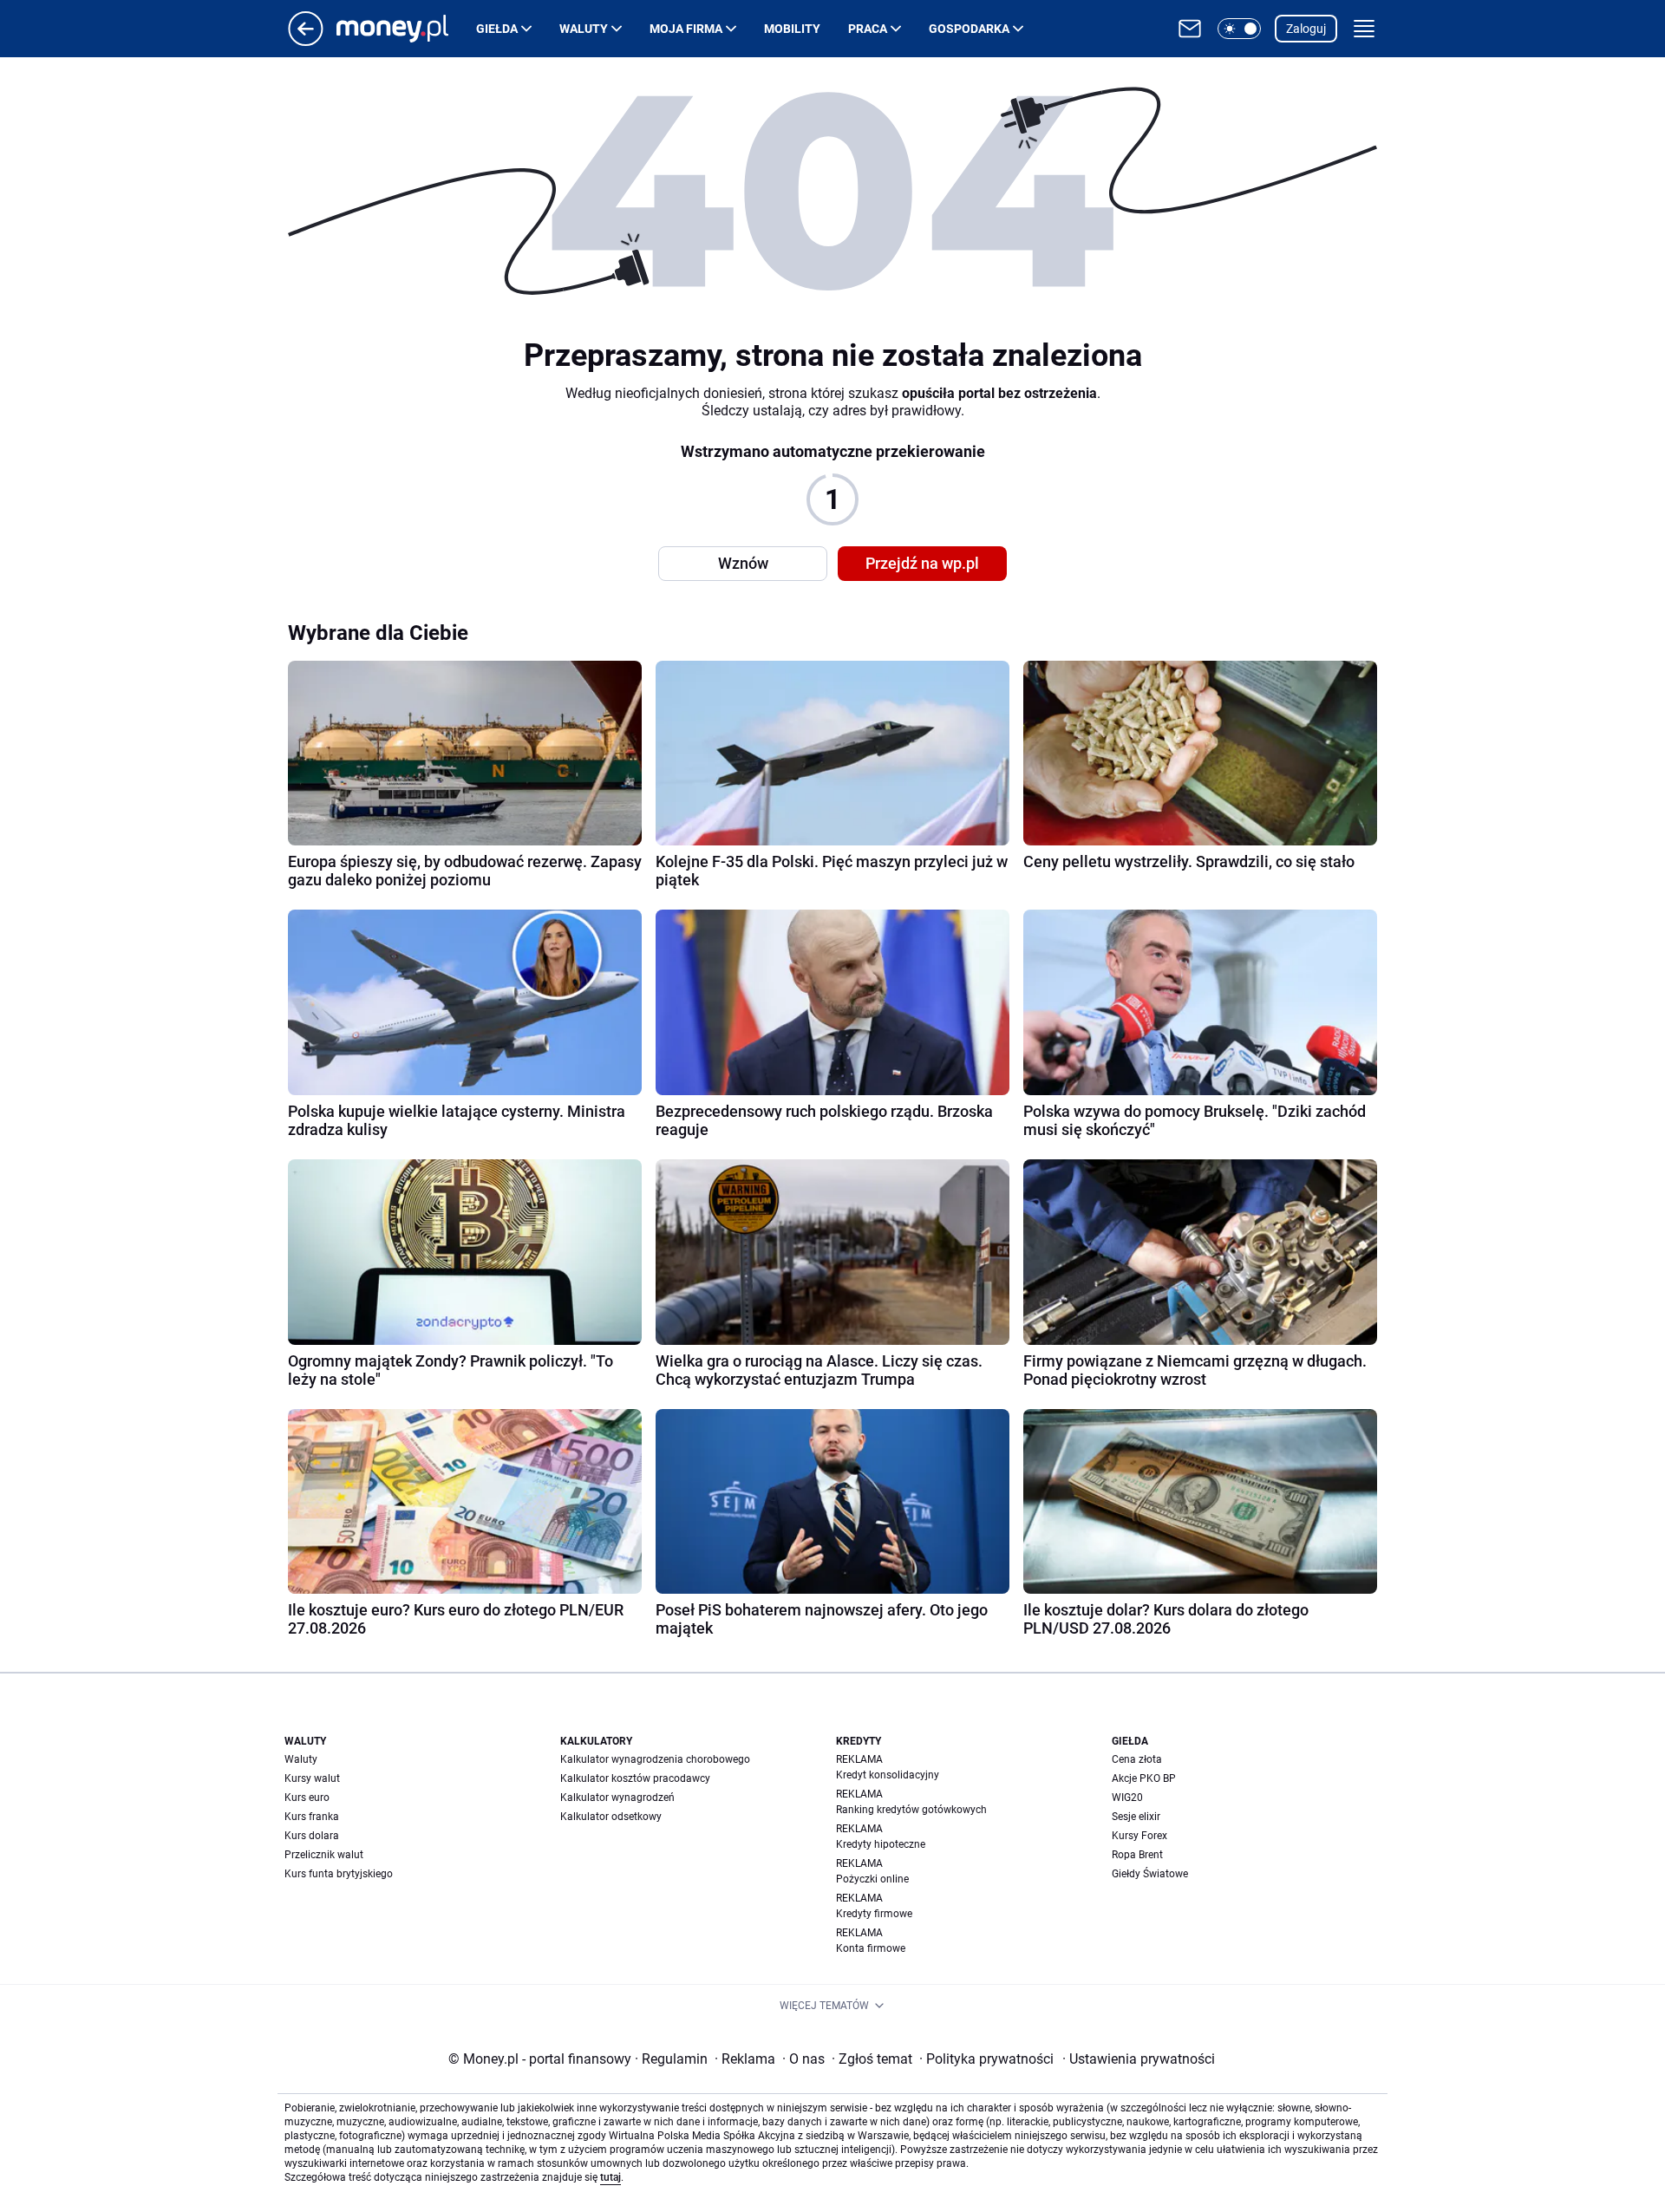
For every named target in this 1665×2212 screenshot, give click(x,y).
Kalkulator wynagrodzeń (617, 1798)
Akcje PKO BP (1144, 1778)
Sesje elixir (1136, 1817)
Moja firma (686, 29)
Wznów (743, 563)
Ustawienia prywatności (1139, 2059)
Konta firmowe (871, 1948)
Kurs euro (307, 1798)
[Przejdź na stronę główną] (306, 41)
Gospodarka (969, 29)
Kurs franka (312, 1817)
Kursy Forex (1139, 1836)
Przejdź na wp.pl (922, 563)
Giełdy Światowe (1150, 1874)
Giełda (497, 29)
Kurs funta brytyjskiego (339, 1874)
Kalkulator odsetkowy (611, 1817)
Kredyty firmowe (874, 1914)
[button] (1239, 29)
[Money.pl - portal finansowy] (406, 29)
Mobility (792, 29)
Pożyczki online (872, 1879)
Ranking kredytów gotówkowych (911, 1810)
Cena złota (1137, 1759)
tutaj (610, 2177)
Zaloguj (1306, 29)
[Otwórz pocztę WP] (1190, 29)
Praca (868, 29)
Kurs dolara (312, 1836)
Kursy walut (312, 1778)
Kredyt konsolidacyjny (888, 1775)
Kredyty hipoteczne (881, 1844)
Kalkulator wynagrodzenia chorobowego (655, 1759)
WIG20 (1127, 1798)
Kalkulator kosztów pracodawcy (635, 1778)
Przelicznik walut (324, 1855)
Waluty (584, 29)
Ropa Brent (1137, 1855)
